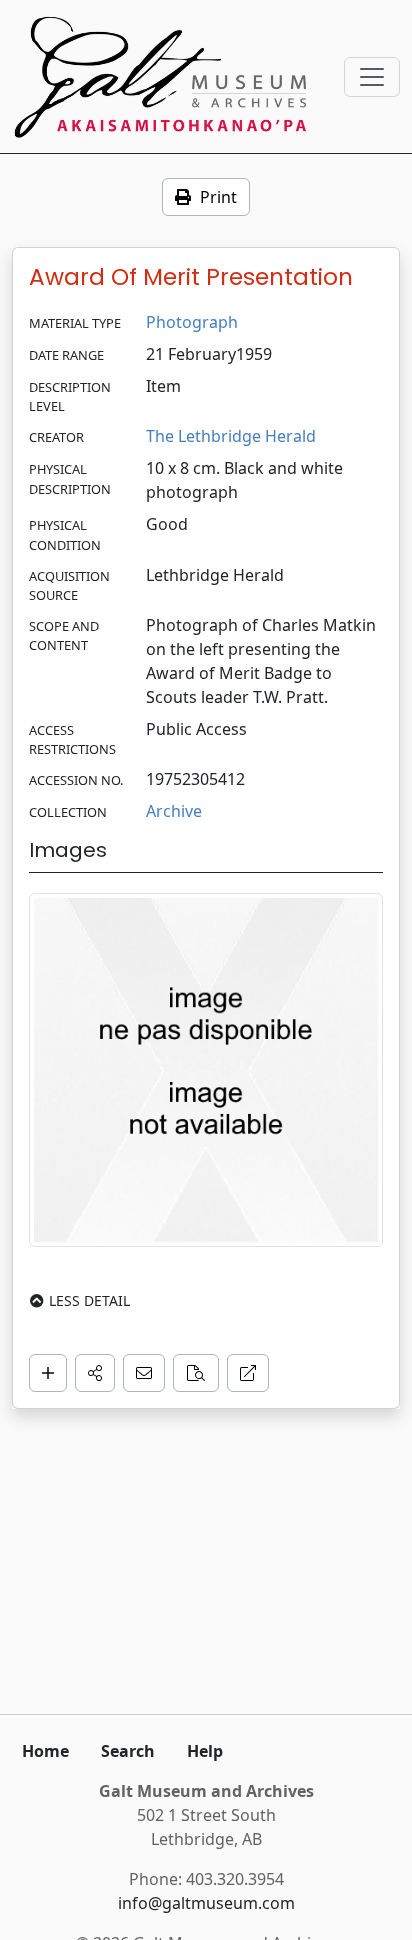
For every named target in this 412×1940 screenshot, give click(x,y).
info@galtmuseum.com (206, 1903)
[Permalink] (248, 1373)
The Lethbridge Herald (231, 436)
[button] (95, 1373)
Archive (174, 811)
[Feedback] (144, 1373)
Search (128, 1751)
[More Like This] (196, 1373)
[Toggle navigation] (372, 77)
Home (45, 1751)
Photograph (192, 322)
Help (205, 1751)
